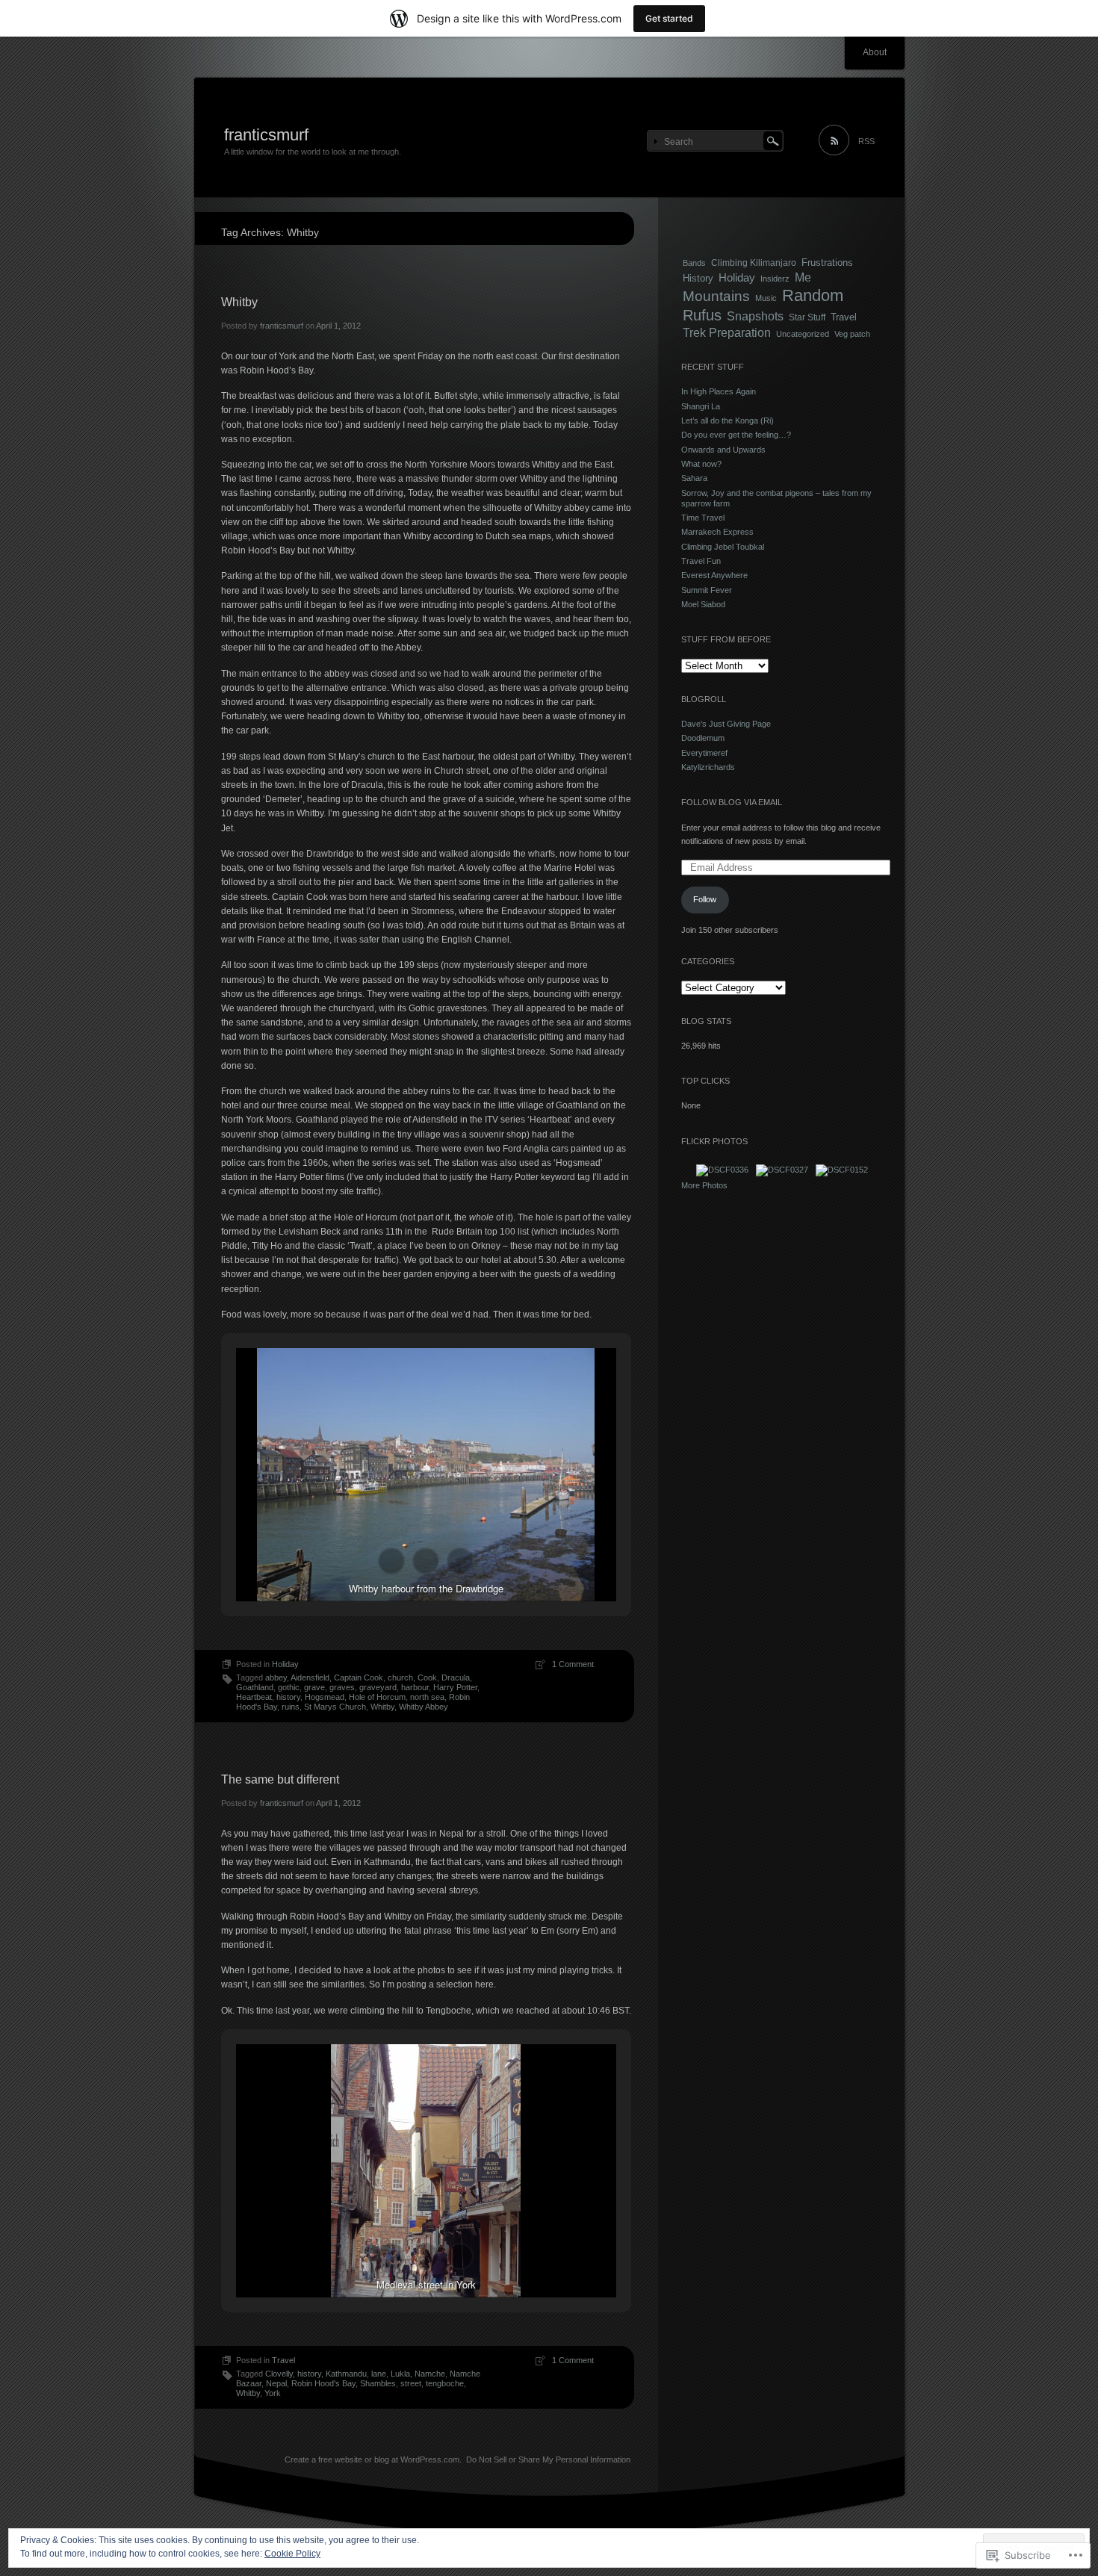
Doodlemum (703, 738)
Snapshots (755, 316)
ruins (291, 1707)
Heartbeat (254, 1697)
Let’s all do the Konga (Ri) (728, 420)
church (400, 1677)
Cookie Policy (292, 2554)
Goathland (255, 1687)
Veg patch (852, 334)
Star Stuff (807, 317)
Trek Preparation (727, 333)
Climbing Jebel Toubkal (723, 547)
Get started (669, 18)
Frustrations (827, 263)
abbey (276, 1677)
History (698, 278)
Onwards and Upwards (723, 450)
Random (813, 295)
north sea (427, 1697)
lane (379, 2374)
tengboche (445, 2383)
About (875, 52)
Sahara (694, 478)
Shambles (378, 2383)
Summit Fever (707, 590)
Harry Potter (455, 1687)
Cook (427, 1677)
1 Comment (573, 1664)
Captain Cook (359, 1677)
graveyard (378, 1687)
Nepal (276, 2383)
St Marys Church (335, 1707)
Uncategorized (803, 334)
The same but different (280, 1779)
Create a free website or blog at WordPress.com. (373, 2459)
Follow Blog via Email (732, 802)
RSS (866, 141)
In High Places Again (719, 391)
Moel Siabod (703, 604)
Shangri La (701, 406)
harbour (415, 1687)
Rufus (702, 315)
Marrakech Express (717, 532)
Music (766, 298)
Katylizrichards (708, 767)
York (273, 2393)
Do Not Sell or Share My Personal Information (548, 2459)
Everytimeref (704, 753)
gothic (289, 1687)
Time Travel (703, 518)
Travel (283, 2360)
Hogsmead (325, 1697)
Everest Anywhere (714, 575)
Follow (705, 899)
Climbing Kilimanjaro (754, 263)
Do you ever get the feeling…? (736, 435)
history (288, 1697)
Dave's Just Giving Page (726, 724)
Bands (694, 263)
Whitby (239, 302)
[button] (391, 1561)
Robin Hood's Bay (323, 2383)
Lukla (400, 2374)
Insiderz (775, 279)
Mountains (716, 296)
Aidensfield (310, 1677)
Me (803, 277)
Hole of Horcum (377, 1697)
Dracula (456, 1677)
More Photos (704, 1185)
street (411, 2383)
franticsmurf (266, 135)
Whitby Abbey (424, 1707)
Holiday (285, 1664)
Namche (430, 2374)
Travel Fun (701, 561)
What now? (701, 464)
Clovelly (279, 2374)
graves (342, 1687)
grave (314, 1687)
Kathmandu (346, 2374)
